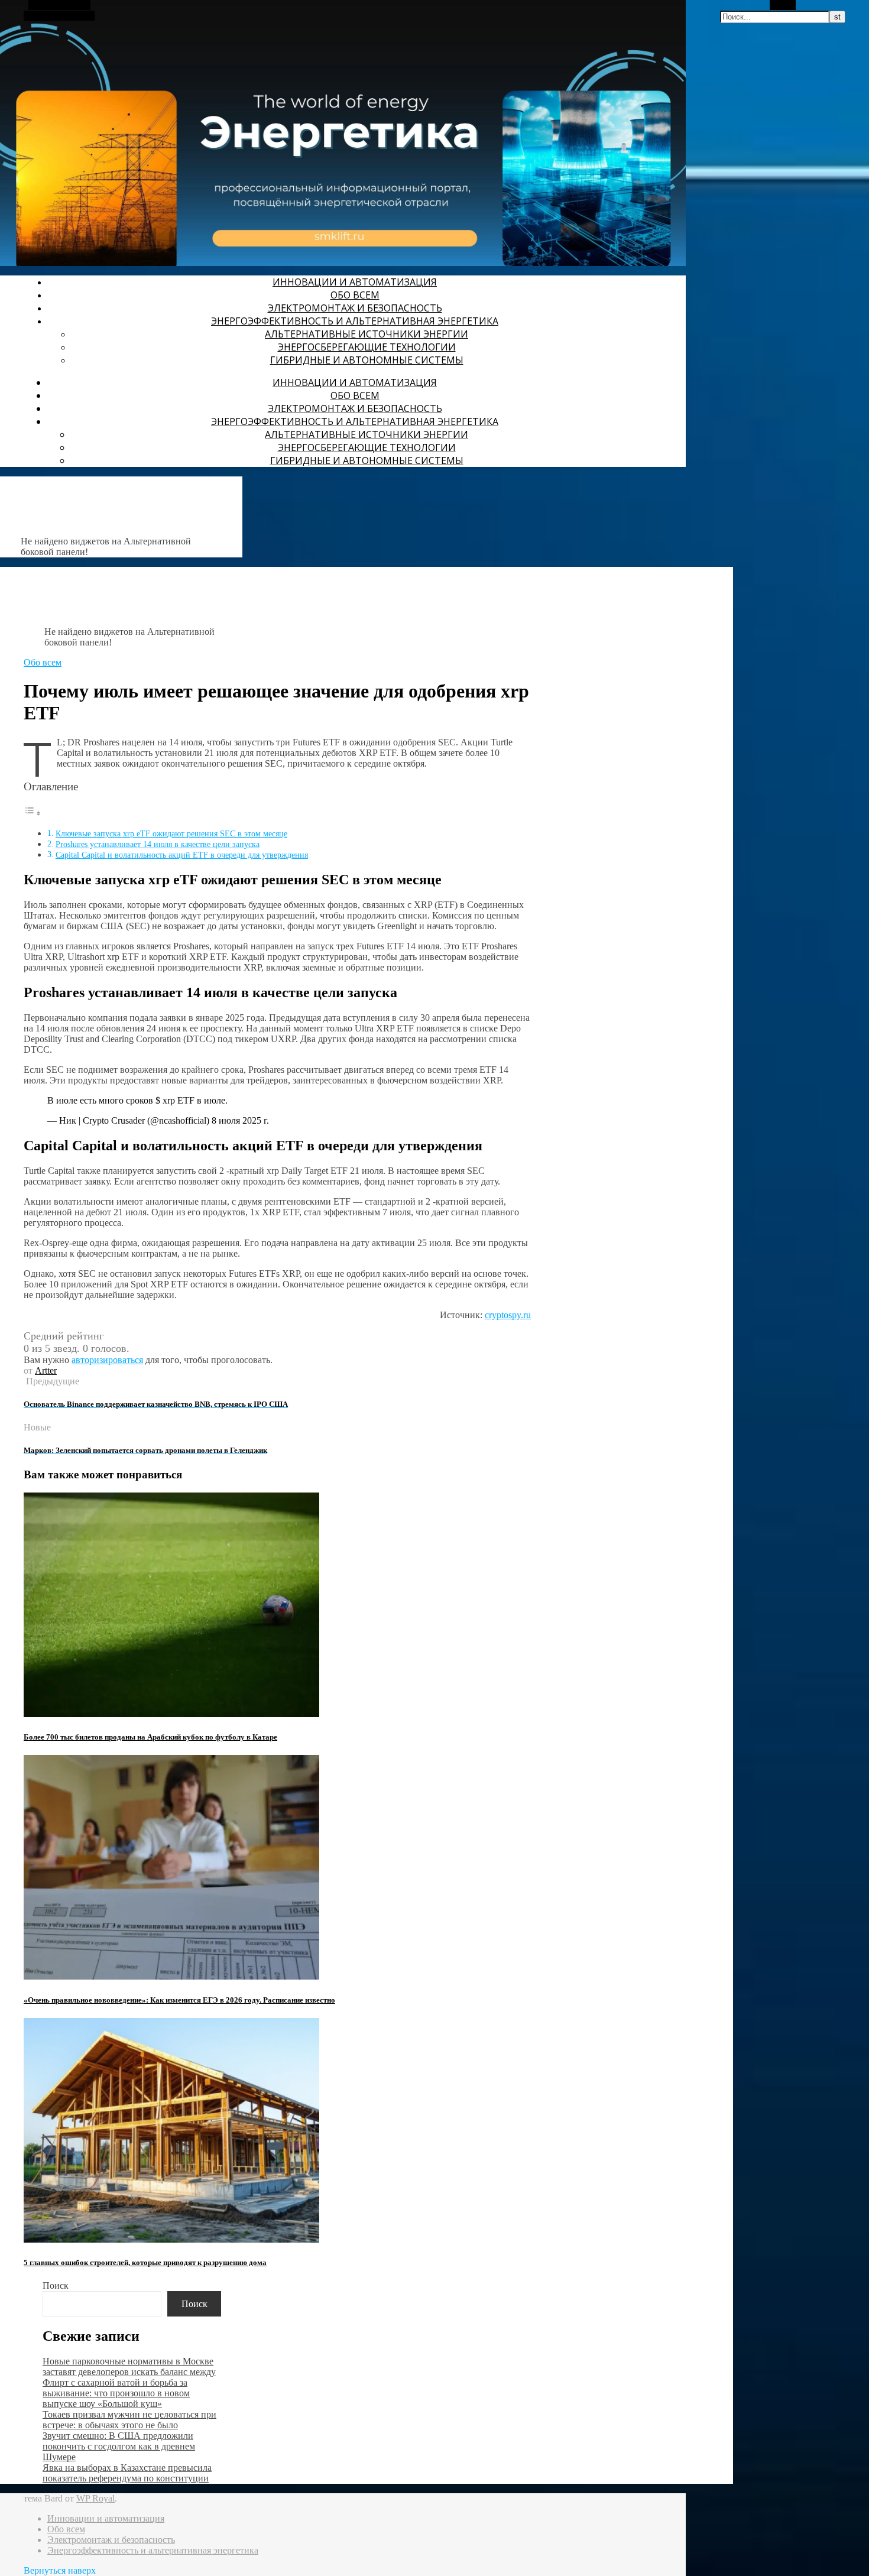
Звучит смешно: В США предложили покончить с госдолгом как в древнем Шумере (119, 2446)
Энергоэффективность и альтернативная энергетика (355, 321)
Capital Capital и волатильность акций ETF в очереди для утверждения (182, 855)
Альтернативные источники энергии (367, 334)
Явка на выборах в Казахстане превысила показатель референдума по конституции (127, 2473)
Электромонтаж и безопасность (355, 308)
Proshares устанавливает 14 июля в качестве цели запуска (158, 844)
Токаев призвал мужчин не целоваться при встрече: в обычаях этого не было (129, 2420)
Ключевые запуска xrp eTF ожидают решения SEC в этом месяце (171, 833)
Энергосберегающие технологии (367, 347)
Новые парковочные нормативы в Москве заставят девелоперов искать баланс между (129, 2366)
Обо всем (355, 295)
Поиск (56, 2285)
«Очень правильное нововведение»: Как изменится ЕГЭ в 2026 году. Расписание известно (179, 2000)
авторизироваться (107, 1360)
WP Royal (95, 2498)
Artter (46, 1370)
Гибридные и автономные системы (367, 360)
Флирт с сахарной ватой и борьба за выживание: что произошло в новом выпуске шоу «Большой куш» (116, 2393)
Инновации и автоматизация (355, 282)
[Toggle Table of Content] (33, 813)
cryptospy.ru (508, 1315)
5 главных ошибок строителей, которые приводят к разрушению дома (145, 2262)
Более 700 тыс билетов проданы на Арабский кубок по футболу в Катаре (150, 1737)
